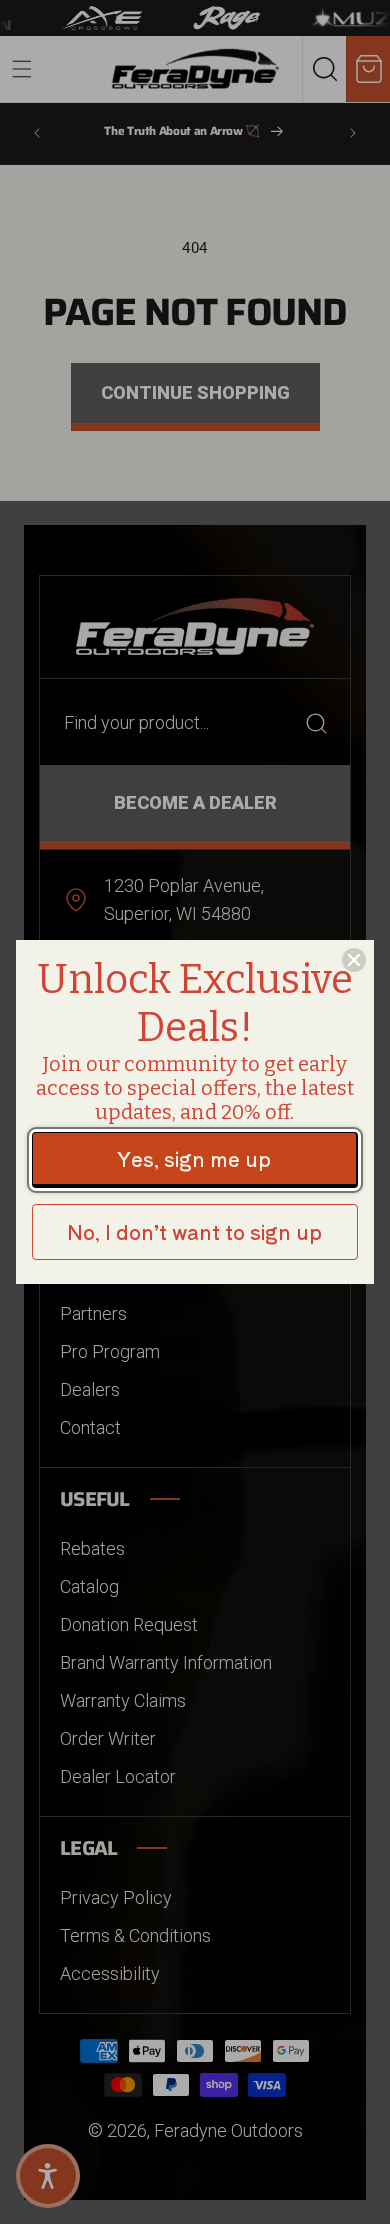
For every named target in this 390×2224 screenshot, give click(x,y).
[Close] (354, 960)
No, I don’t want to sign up (194, 1231)
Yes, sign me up (194, 1158)
